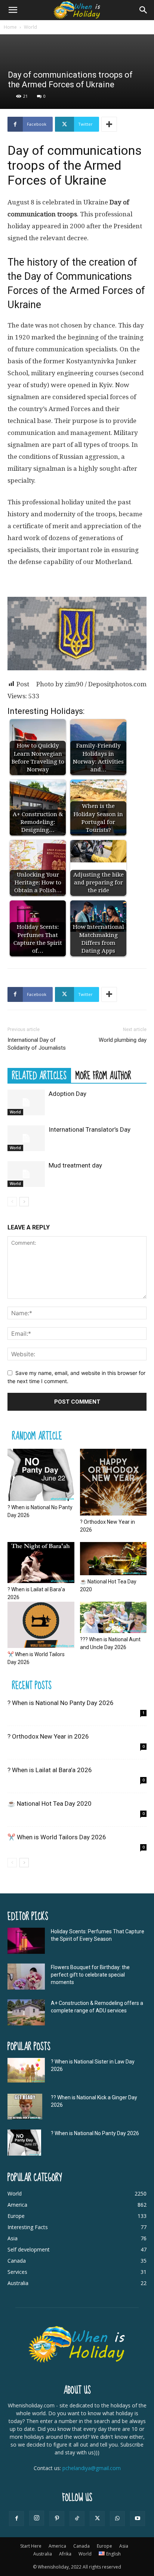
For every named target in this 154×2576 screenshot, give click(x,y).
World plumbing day (123, 1040)
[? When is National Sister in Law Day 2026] (26, 2070)
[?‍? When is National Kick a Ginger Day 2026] (25, 2107)
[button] (13, 10)
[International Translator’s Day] (26, 1138)
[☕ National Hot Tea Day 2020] (113, 1559)
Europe (104, 2546)
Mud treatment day (75, 1165)
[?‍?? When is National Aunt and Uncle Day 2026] (113, 1617)
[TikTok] (77, 2519)
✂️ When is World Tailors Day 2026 (57, 1837)
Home (10, 27)
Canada (81, 2546)
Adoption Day (67, 1094)
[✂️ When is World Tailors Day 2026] (41, 1625)
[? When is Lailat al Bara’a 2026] (41, 1563)
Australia (43, 2554)
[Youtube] (138, 2519)
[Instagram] (37, 2518)
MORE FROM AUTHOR (103, 1075)
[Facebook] (16, 2519)
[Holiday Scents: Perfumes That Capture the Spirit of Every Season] (26, 1941)
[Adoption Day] (26, 1102)
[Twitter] (97, 2519)
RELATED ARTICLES (39, 1075)
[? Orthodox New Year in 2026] (113, 1482)
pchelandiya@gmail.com (92, 2468)
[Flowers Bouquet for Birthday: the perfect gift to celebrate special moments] (26, 1977)
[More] (109, 124)
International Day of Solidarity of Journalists (37, 1044)
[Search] (144, 10)
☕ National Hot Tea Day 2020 (50, 1803)
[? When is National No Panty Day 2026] (41, 1475)
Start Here (31, 2546)
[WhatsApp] (117, 2519)
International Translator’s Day (90, 1129)
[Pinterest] (57, 2519)
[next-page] (24, 1202)
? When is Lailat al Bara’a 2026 (50, 1770)
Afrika (65, 2554)
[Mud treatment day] (26, 1174)
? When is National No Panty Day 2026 (61, 1703)
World (30, 27)
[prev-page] (12, 1202)
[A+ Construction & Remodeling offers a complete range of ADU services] (26, 2012)
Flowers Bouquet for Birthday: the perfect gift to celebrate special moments (90, 1975)
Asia (124, 2546)
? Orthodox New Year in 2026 (48, 1736)
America (57, 2546)
